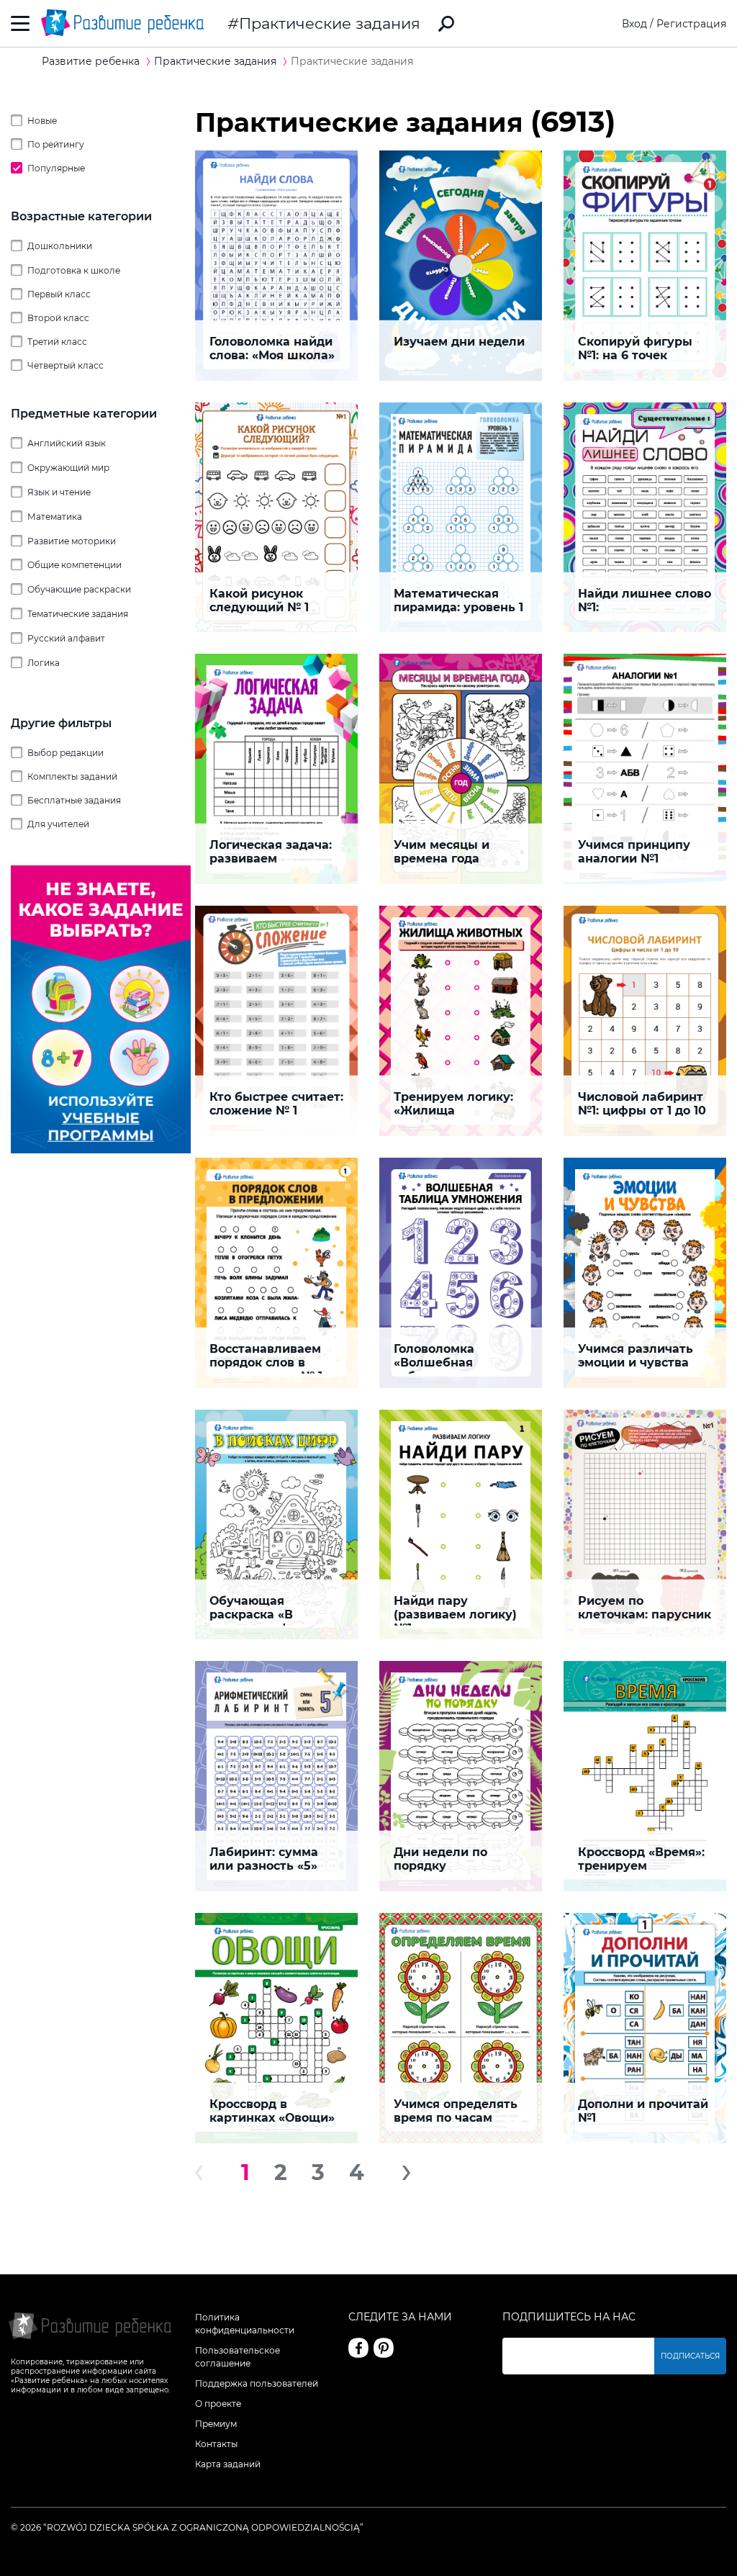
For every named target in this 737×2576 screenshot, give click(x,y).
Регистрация (691, 24)
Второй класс (58, 318)
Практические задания (330, 23)
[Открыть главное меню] (21, 23)
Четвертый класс (65, 365)
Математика (55, 517)
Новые (42, 121)
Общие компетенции (74, 565)
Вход (634, 24)
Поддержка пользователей (257, 2383)
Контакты (216, 2444)
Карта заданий (228, 2464)
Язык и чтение (59, 492)
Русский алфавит (66, 638)
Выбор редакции (65, 753)
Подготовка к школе (74, 270)
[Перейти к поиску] (446, 24)
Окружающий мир (68, 468)
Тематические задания (78, 614)
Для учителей (58, 824)
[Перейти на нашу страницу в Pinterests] (384, 2348)
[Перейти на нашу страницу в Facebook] (358, 2348)
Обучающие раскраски (79, 589)
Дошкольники (60, 246)
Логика (44, 663)
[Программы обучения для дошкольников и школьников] (101, 1150)
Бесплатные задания (74, 800)
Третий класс (57, 342)
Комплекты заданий (72, 776)
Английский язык (67, 443)
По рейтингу (56, 144)
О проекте (218, 2404)
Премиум (216, 2424)
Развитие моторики (72, 541)
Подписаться (690, 2356)
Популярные (56, 168)
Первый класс (59, 294)
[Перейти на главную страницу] (122, 23)
